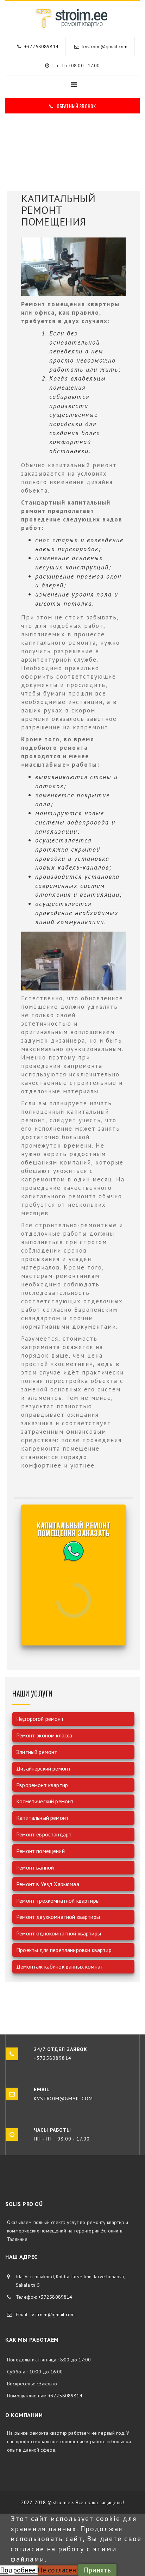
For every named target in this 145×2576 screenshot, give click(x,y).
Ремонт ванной (35, 1867)
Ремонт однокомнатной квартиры (59, 1933)
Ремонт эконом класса (44, 1735)
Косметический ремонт (45, 1801)
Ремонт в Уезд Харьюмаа (48, 1884)
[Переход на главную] (72, 26)
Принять (97, 2570)
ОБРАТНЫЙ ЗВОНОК (76, 106)
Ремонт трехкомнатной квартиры (58, 1901)
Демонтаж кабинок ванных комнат (60, 1966)
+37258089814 (41, 47)
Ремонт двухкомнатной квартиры (58, 1917)
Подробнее (19, 2570)
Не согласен (58, 2570)
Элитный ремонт (37, 1752)
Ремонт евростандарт (44, 1834)
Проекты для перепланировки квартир (64, 1950)
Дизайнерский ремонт (43, 1768)
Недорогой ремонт (40, 1719)
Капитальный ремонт (42, 1818)
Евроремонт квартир (42, 1785)
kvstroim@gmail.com (105, 47)
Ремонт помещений (40, 1851)
